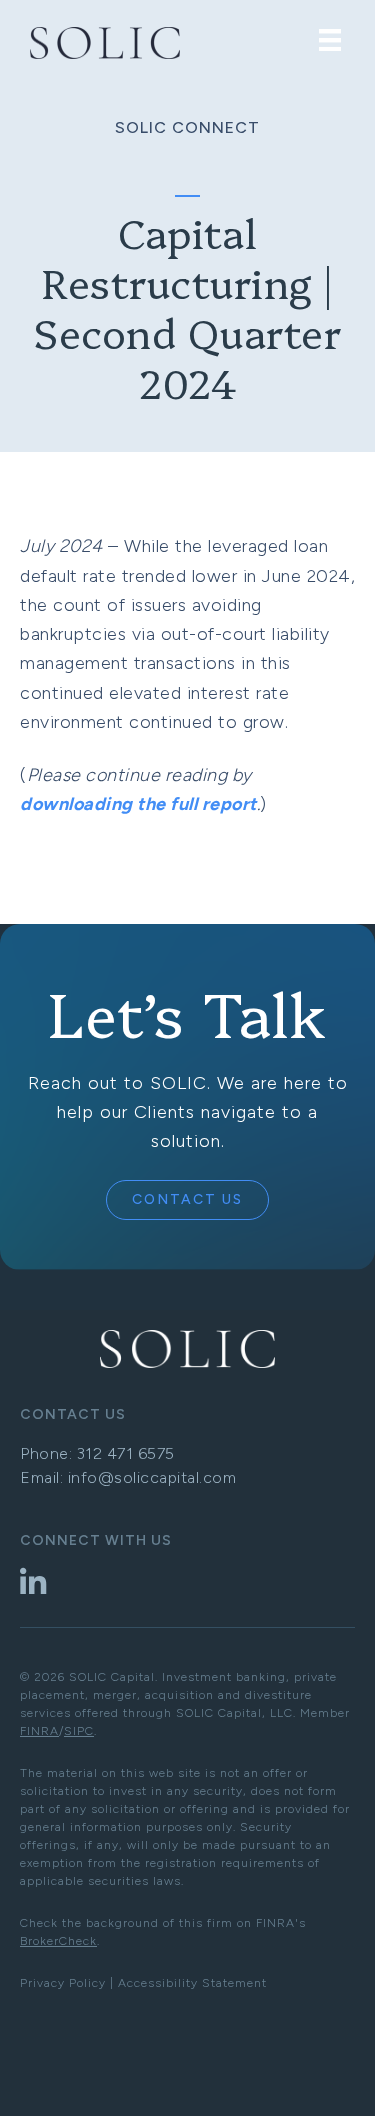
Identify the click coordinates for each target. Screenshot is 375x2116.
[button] (187, 1200)
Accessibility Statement (192, 1983)
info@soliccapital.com (152, 1477)
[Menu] (330, 40)
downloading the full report (138, 804)
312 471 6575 (126, 1453)
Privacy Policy (63, 1983)
